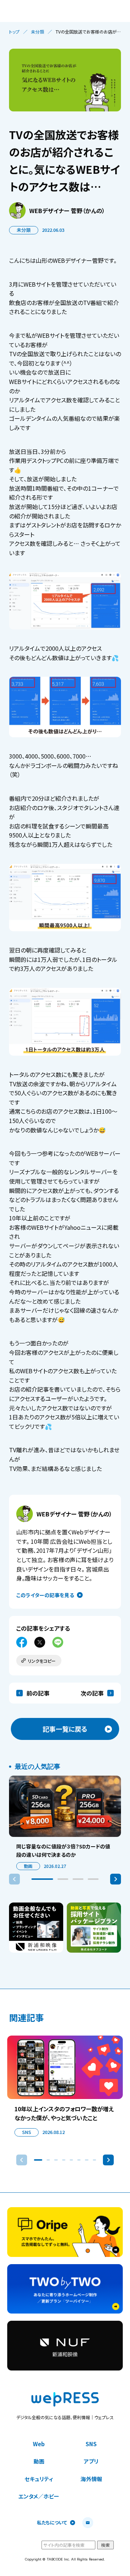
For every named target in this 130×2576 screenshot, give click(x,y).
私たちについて (52, 2523)
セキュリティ (39, 2479)
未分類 (38, 32)
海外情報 (91, 2479)
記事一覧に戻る (65, 1729)
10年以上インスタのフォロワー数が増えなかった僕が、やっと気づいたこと (64, 2113)
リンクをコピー (42, 1661)
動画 (28, 1866)
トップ (14, 32)
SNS (27, 2132)
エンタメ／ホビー (39, 2496)
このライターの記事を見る (45, 1595)
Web (39, 2444)
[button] (42, 1879)
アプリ (91, 2461)
